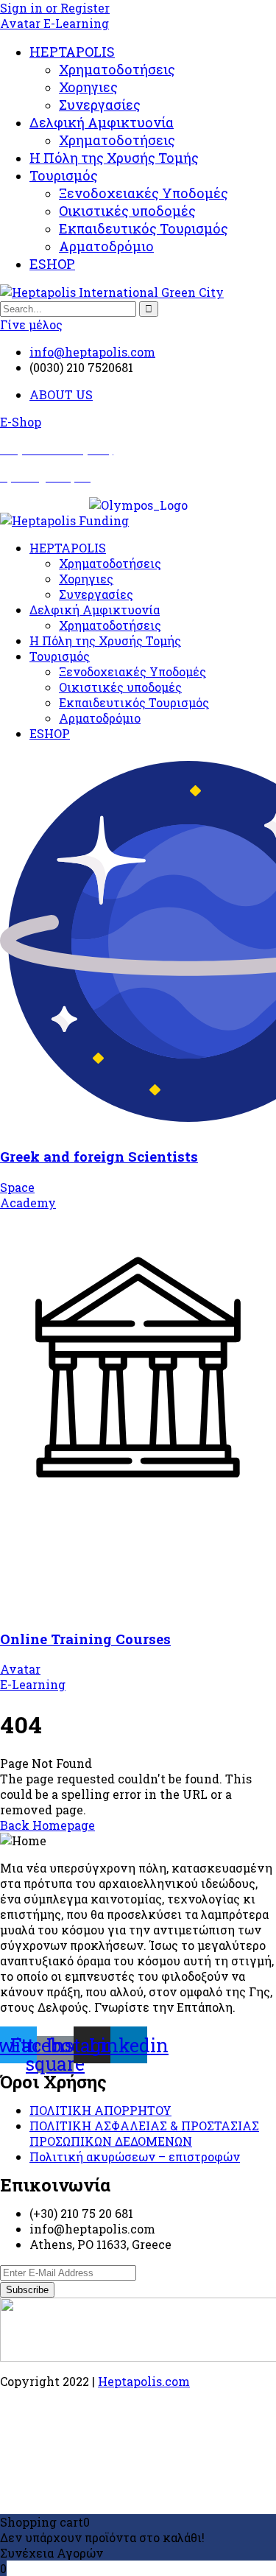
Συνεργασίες (100, 105)
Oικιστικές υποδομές (127, 211)
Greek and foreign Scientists (99, 1156)
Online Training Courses (85, 1639)
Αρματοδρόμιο (106, 246)
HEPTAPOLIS (72, 52)
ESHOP (52, 264)
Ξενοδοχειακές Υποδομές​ (144, 193)
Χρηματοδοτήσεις (117, 69)
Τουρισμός (64, 175)
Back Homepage (47, 1825)
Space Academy (28, 1195)
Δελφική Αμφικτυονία (102, 122)
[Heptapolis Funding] (64, 520)
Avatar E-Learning (54, 23)
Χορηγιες (88, 87)
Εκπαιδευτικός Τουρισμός (144, 228)
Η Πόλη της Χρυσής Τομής (114, 158)
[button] (21, 422)
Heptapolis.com (144, 2381)
